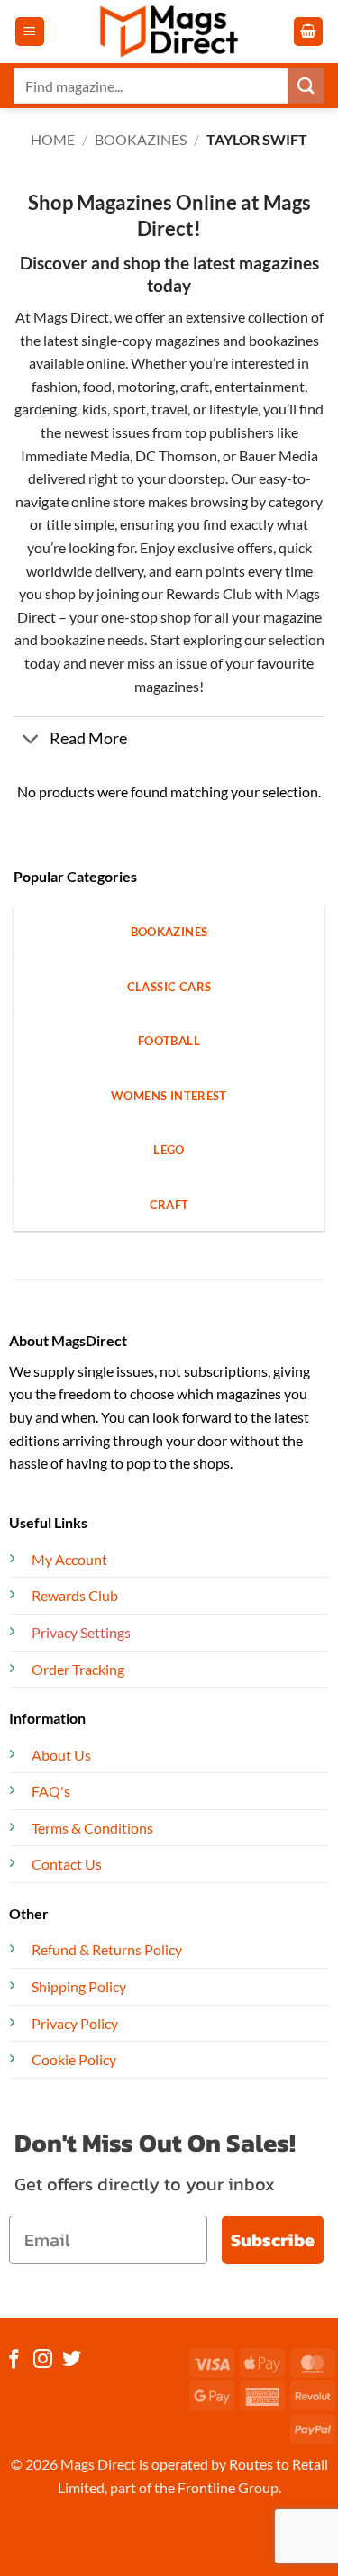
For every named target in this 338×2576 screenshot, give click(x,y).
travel (169, 409)
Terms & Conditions (92, 1828)
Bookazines (141, 139)
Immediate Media (75, 455)
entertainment (260, 386)
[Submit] (306, 85)
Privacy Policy (75, 2023)
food (97, 386)
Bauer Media (279, 455)
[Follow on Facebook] (14, 2360)
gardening (46, 409)
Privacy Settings (81, 1632)
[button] (30, 32)
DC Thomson (176, 455)
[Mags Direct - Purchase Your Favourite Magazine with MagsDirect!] (169, 32)
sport (129, 409)
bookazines (284, 340)
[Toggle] (31, 741)
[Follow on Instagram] (43, 2360)
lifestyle (233, 409)
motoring (146, 386)
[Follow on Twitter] (72, 2360)
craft (195, 386)
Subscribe (273, 2240)
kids (95, 409)
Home (53, 139)
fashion (55, 386)
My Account (69, 1559)
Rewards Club (209, 593)
